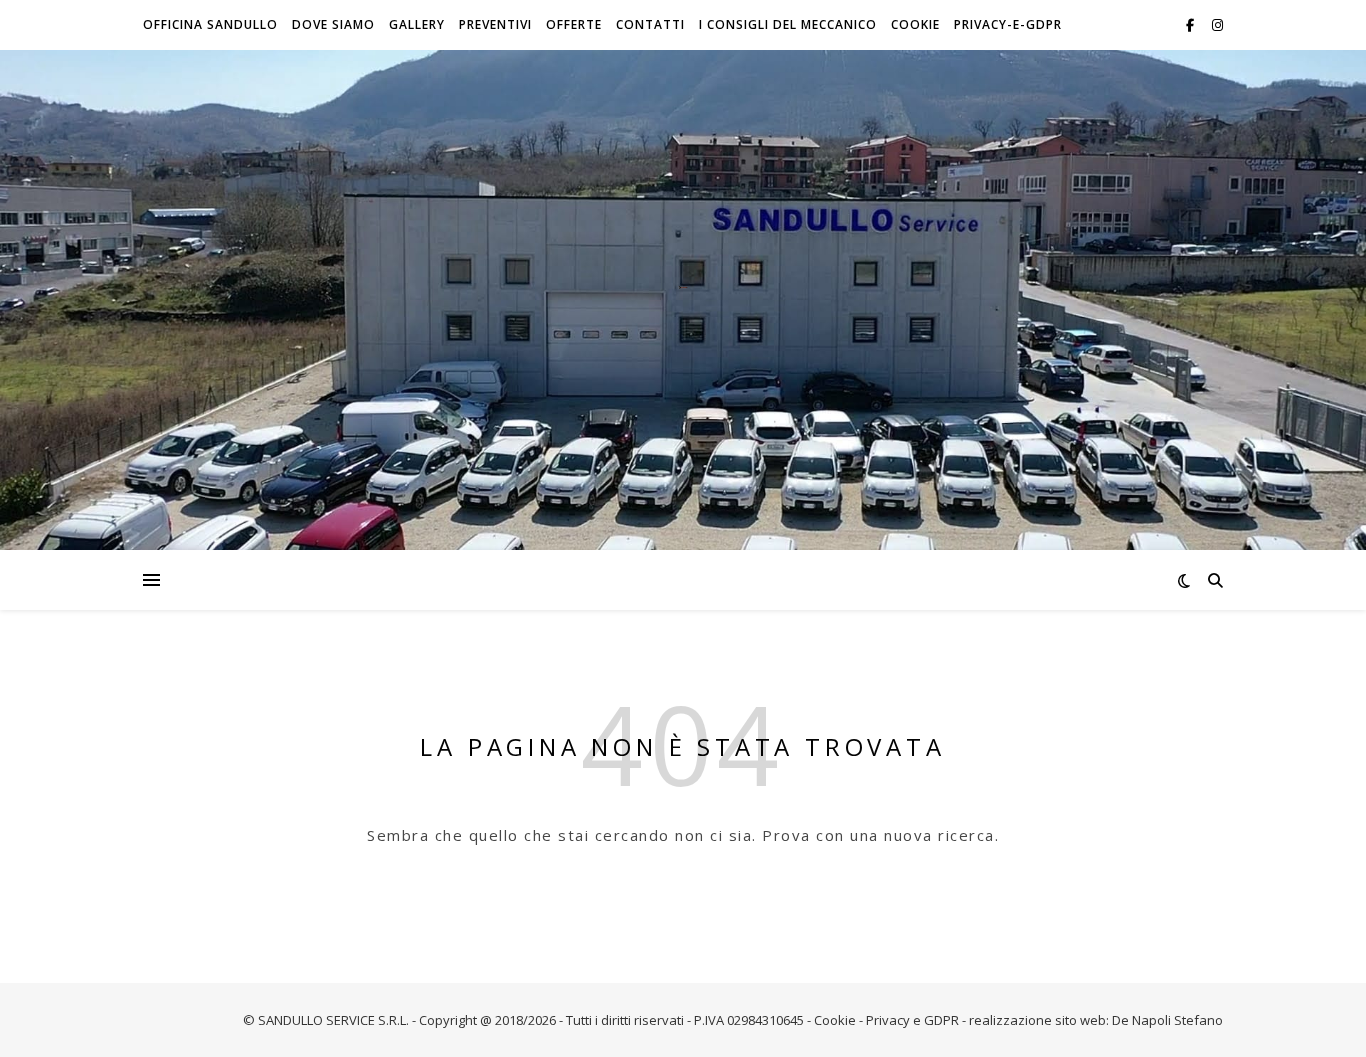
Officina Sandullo (210, 24)
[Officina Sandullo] (683, 287)
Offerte (574, 24)
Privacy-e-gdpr (1008, 24)
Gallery (417, 24)
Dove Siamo (333, 24)
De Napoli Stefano (1167, 1020)
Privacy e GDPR (912, 1020)
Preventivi (495, 24)
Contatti (650, 24)
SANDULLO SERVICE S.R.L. (333, 1020)
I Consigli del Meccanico (788, 24)
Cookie (915, 24)
